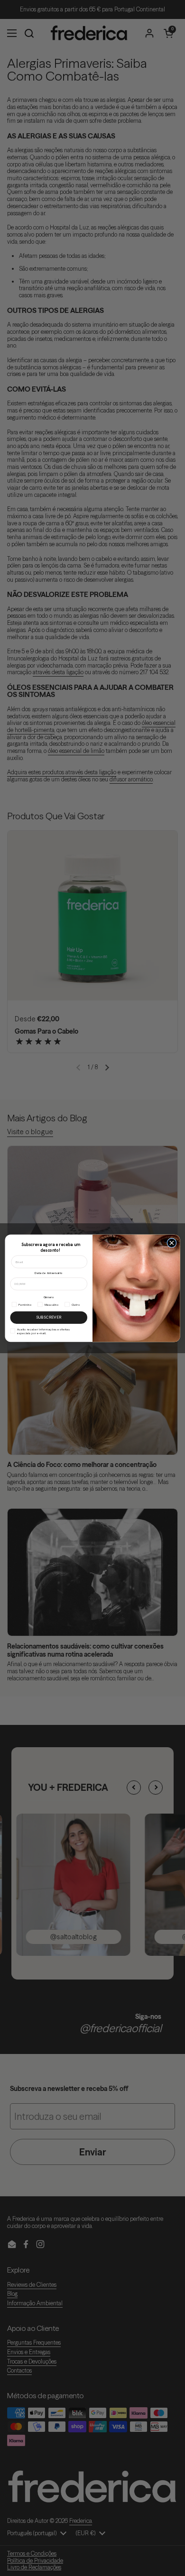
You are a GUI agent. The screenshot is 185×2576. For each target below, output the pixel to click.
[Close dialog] (172, 1243)
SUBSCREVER (49, 1317)
